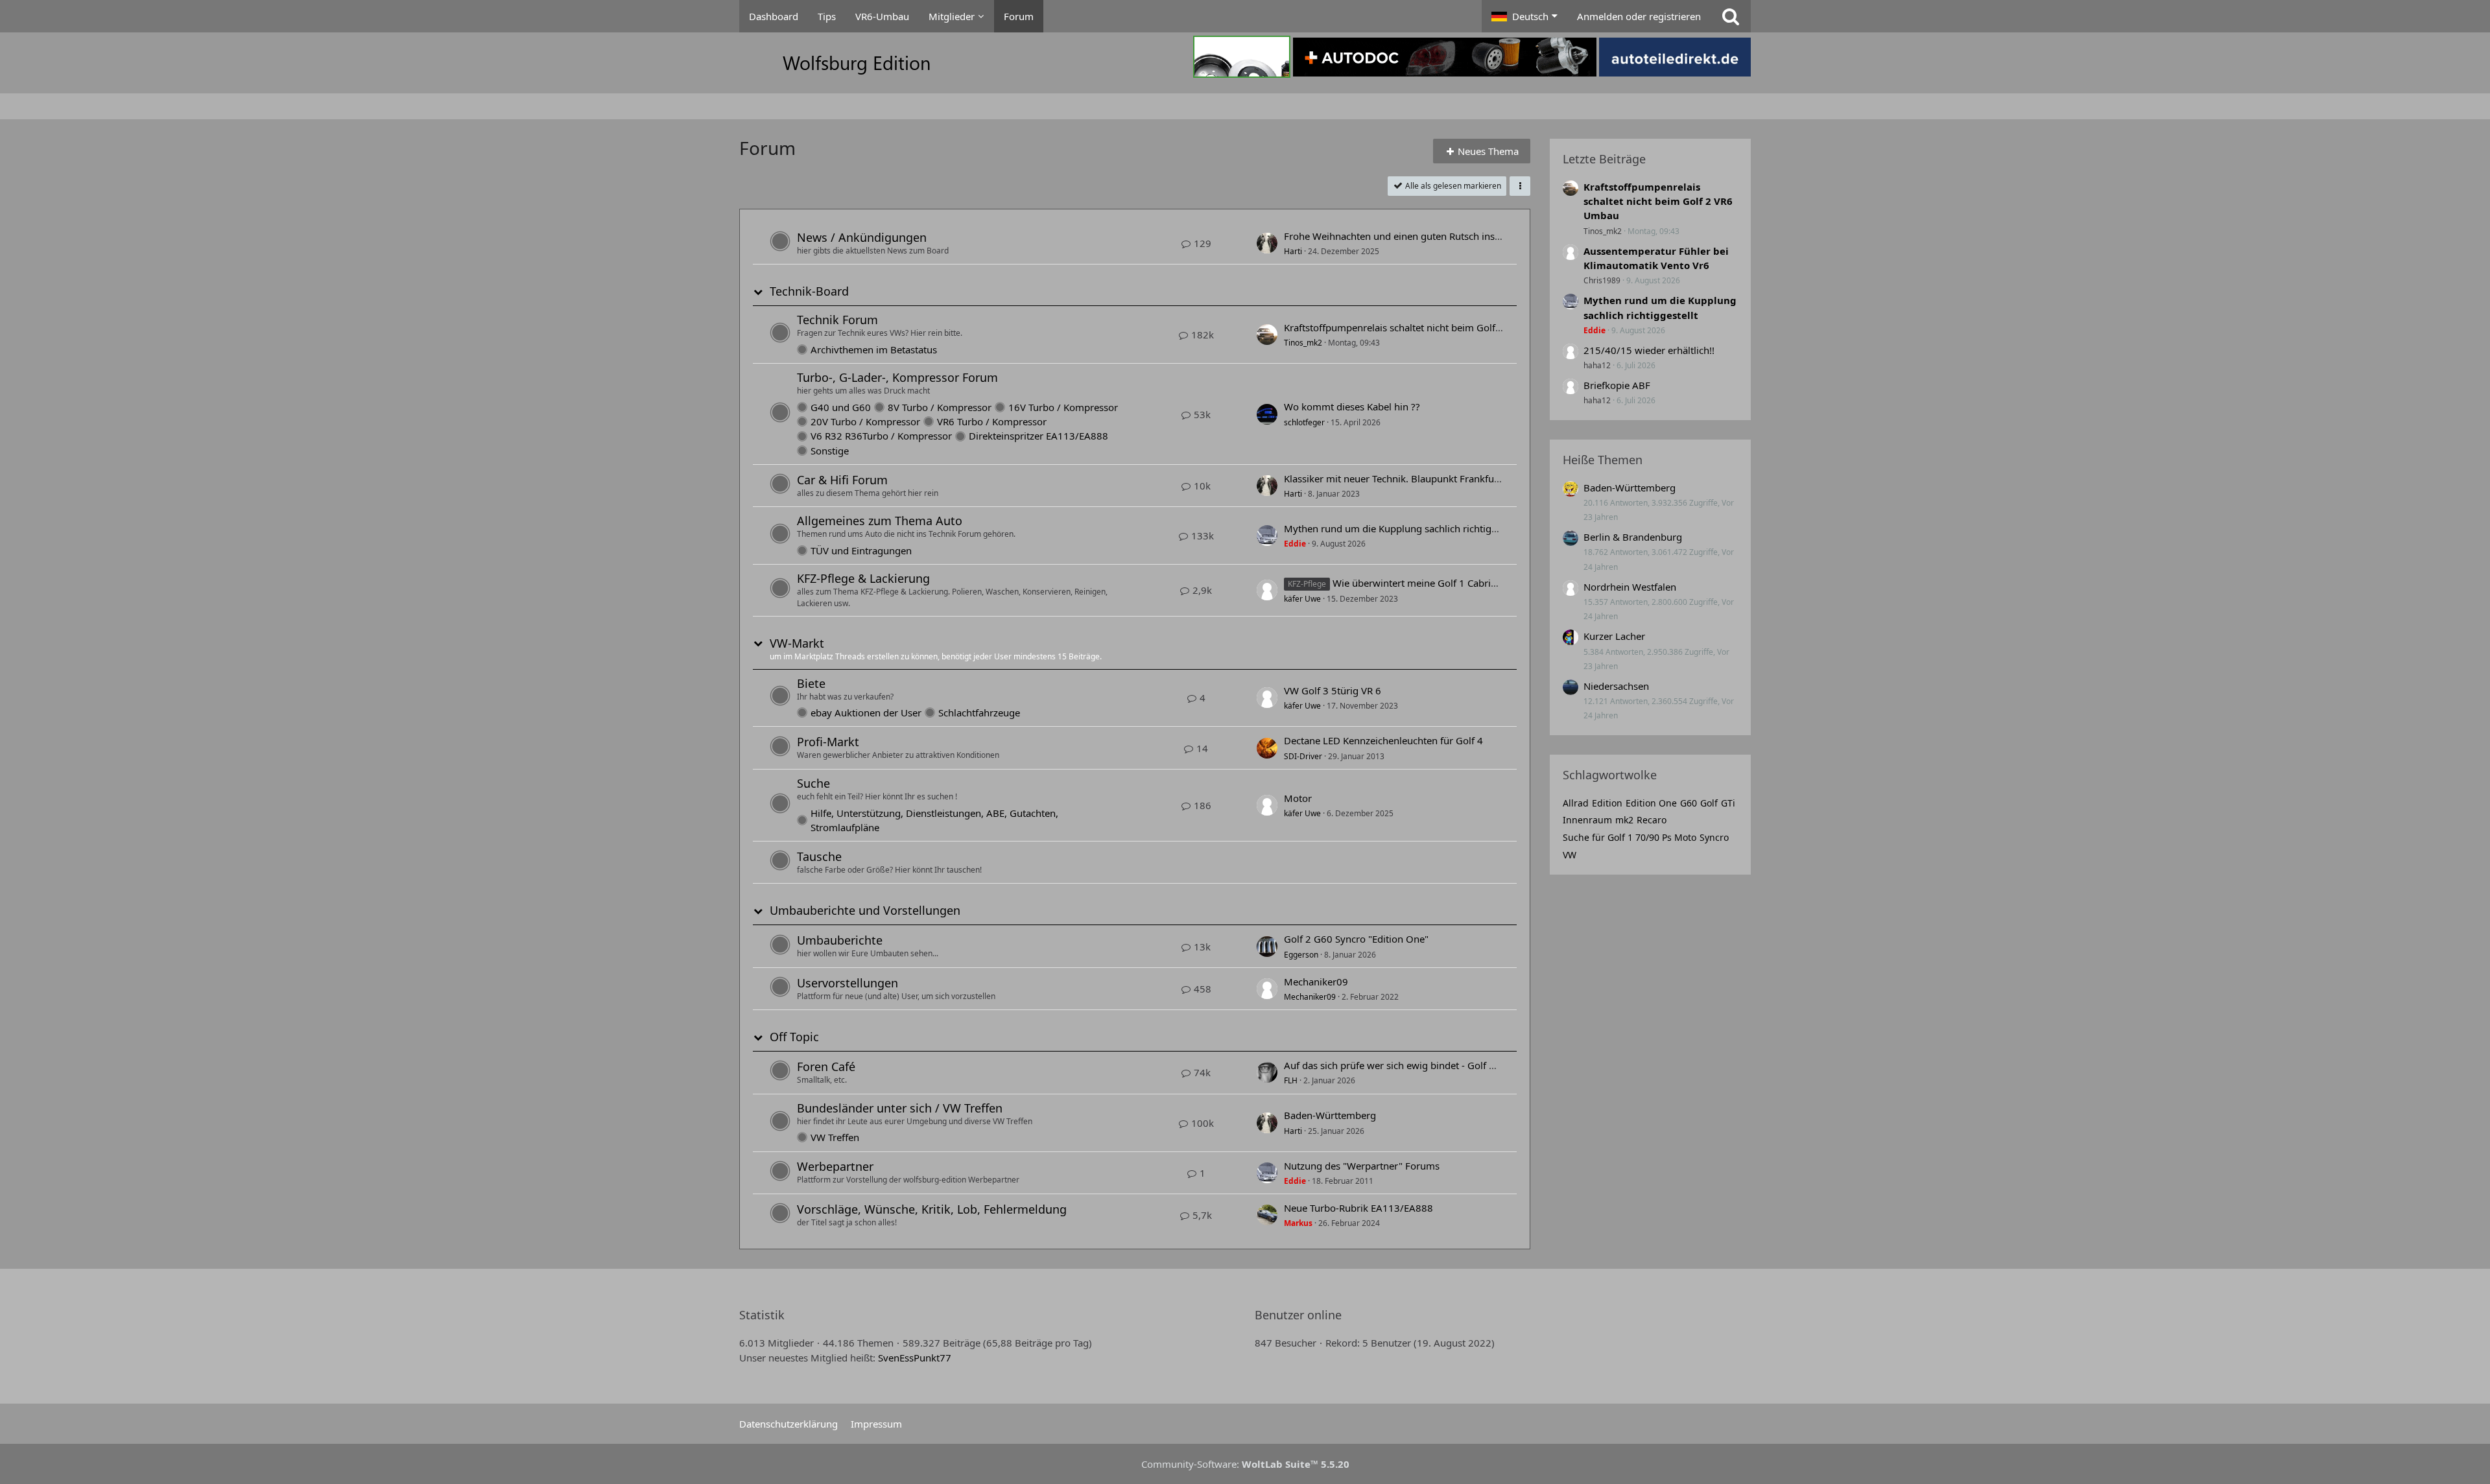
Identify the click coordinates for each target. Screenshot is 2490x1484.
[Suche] (1731, 16)
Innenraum (1587, 820)
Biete (811, 683)
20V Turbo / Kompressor (865, 421)
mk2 (1624, 820)
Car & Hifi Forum (842, 480)
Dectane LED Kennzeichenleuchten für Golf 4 (1383, 740)
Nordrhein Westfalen (1630, 587)
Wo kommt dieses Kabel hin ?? (1352, 406)
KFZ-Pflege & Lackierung (863, 578)
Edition (1607, 803)
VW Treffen (835, 1137)
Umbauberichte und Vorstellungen (865, 911)
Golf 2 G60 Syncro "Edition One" (1356, 939)
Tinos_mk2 (1303, 343)
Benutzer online (1298, 1315)
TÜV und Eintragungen (861, 550)
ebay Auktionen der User (866, 713)
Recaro (1652, 820)
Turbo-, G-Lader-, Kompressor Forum (897, 377)
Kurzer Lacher (1614, 636)
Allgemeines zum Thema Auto (880, 521)
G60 (1689, 803)
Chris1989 (1602, 280)
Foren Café (826, 1066)
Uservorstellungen (848, 983)
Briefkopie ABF (1617, 385)
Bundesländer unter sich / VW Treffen (900, 1108)
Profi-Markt (828, 742)
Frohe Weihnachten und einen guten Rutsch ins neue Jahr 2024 (1425, 236)
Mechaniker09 (1316, 982)
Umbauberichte (840, 940)
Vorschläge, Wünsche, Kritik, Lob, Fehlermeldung (932, 1209)
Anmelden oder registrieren (1639, 16)
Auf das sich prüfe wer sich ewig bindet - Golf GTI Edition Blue (1422, 1065)
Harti (1293, 251)
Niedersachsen (1616, 686)
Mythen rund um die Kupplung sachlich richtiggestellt (1404, 528)
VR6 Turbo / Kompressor (992, 421)
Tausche (819, 856)
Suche (813, 783)
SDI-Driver (1303, 756)
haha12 (1597, 365)
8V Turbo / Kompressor (940, 407)
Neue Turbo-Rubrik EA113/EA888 (1358, 1208)
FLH (1291, 1080)
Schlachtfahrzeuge (979, 713)
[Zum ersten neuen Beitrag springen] (1267, 243)
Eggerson (1301, 955)
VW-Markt (797, 643)
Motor (1298, 798)
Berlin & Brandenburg (1633, 537)
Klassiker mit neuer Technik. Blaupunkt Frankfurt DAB (1404, 478)
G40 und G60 (841, 407)
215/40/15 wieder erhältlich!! (1649, 350)
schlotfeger (1304, 422)
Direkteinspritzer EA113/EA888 (1038, 436)
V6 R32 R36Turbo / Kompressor (881, 436)
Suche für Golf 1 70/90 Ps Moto (1630, 837)
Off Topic (794, 1037)
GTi (1728, 803)
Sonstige (830, 451)
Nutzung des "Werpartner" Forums (1362, 1166)
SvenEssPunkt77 (915, 1358)
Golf (1709, 803)
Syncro (1714, 837)
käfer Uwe (1302, 599)
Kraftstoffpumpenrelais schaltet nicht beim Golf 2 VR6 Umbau (1422, 327)
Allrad (1576, 803)
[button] (1524, 16)
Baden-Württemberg (1330, 1115)
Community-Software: (1245, 1464)
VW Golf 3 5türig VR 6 (1333, 690)
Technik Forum (837, 320)
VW (1570, 855)
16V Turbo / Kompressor (1063, 407)
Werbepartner (835, 1166)
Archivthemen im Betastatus (874, 349)
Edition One (1651, 803)
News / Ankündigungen (862, 237)
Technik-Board (809, 291)
